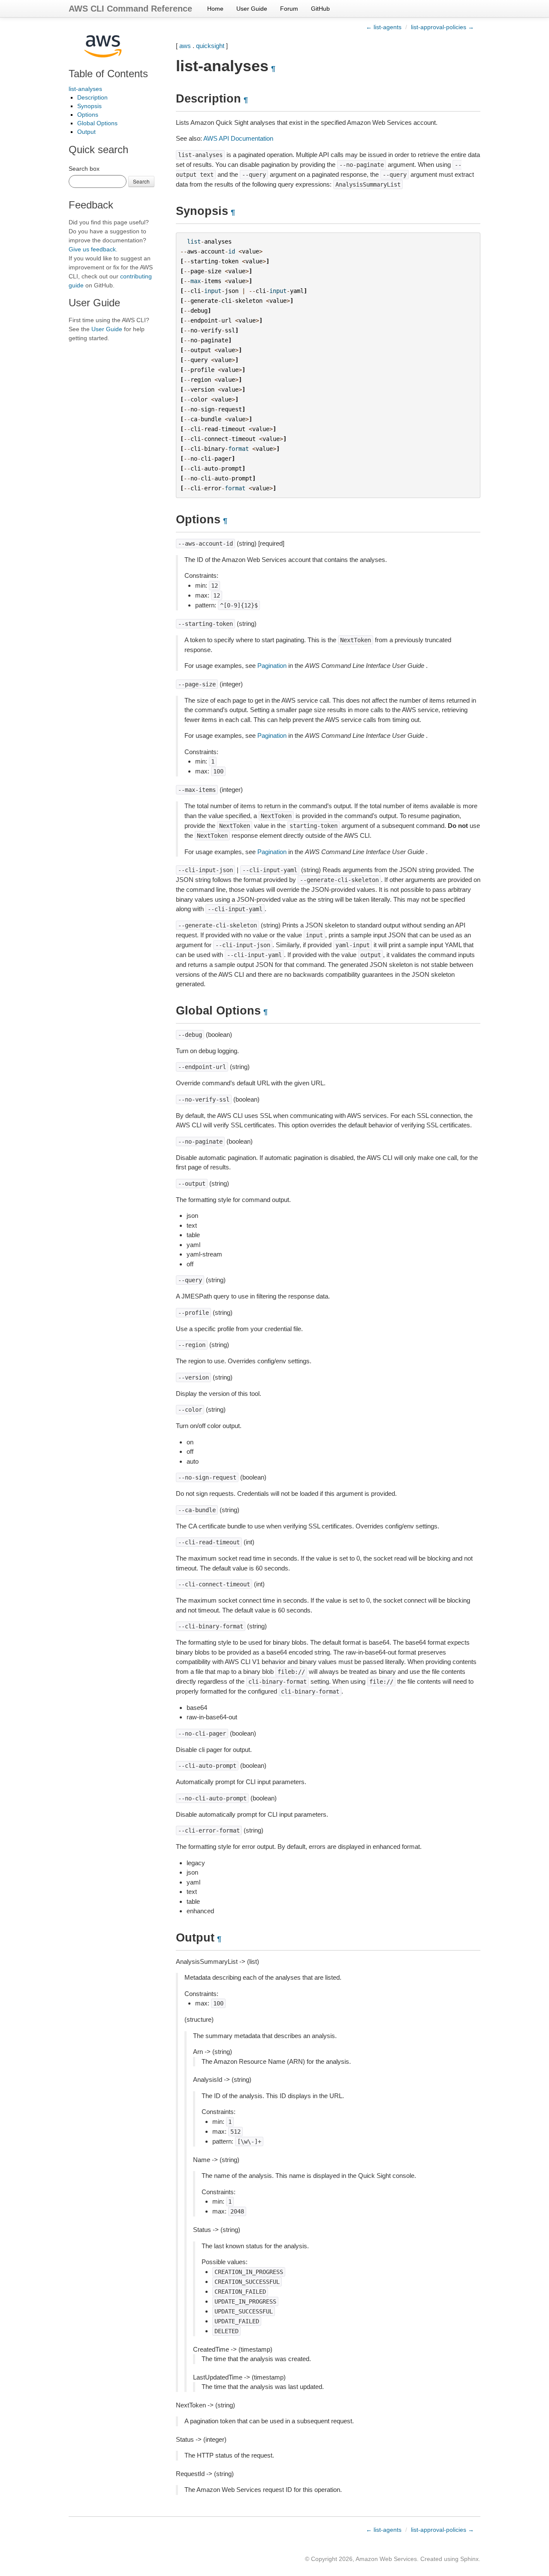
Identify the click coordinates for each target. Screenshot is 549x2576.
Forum (289, 9)
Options (88, 115)
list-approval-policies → (442, 27)
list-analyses (85, 89)
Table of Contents (108, 74)
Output (86, 132)
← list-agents (384, 27)
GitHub (320, 9)
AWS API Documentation (238, 138)
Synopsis (89, 106)
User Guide (252, 9)
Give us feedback (92, 249)
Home (215, 9)
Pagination (272, 666)
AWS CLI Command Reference (130, 9)
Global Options (97, 123)
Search (141, 181)
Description (92, 97)
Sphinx (469, 2559)
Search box (84, 169)
